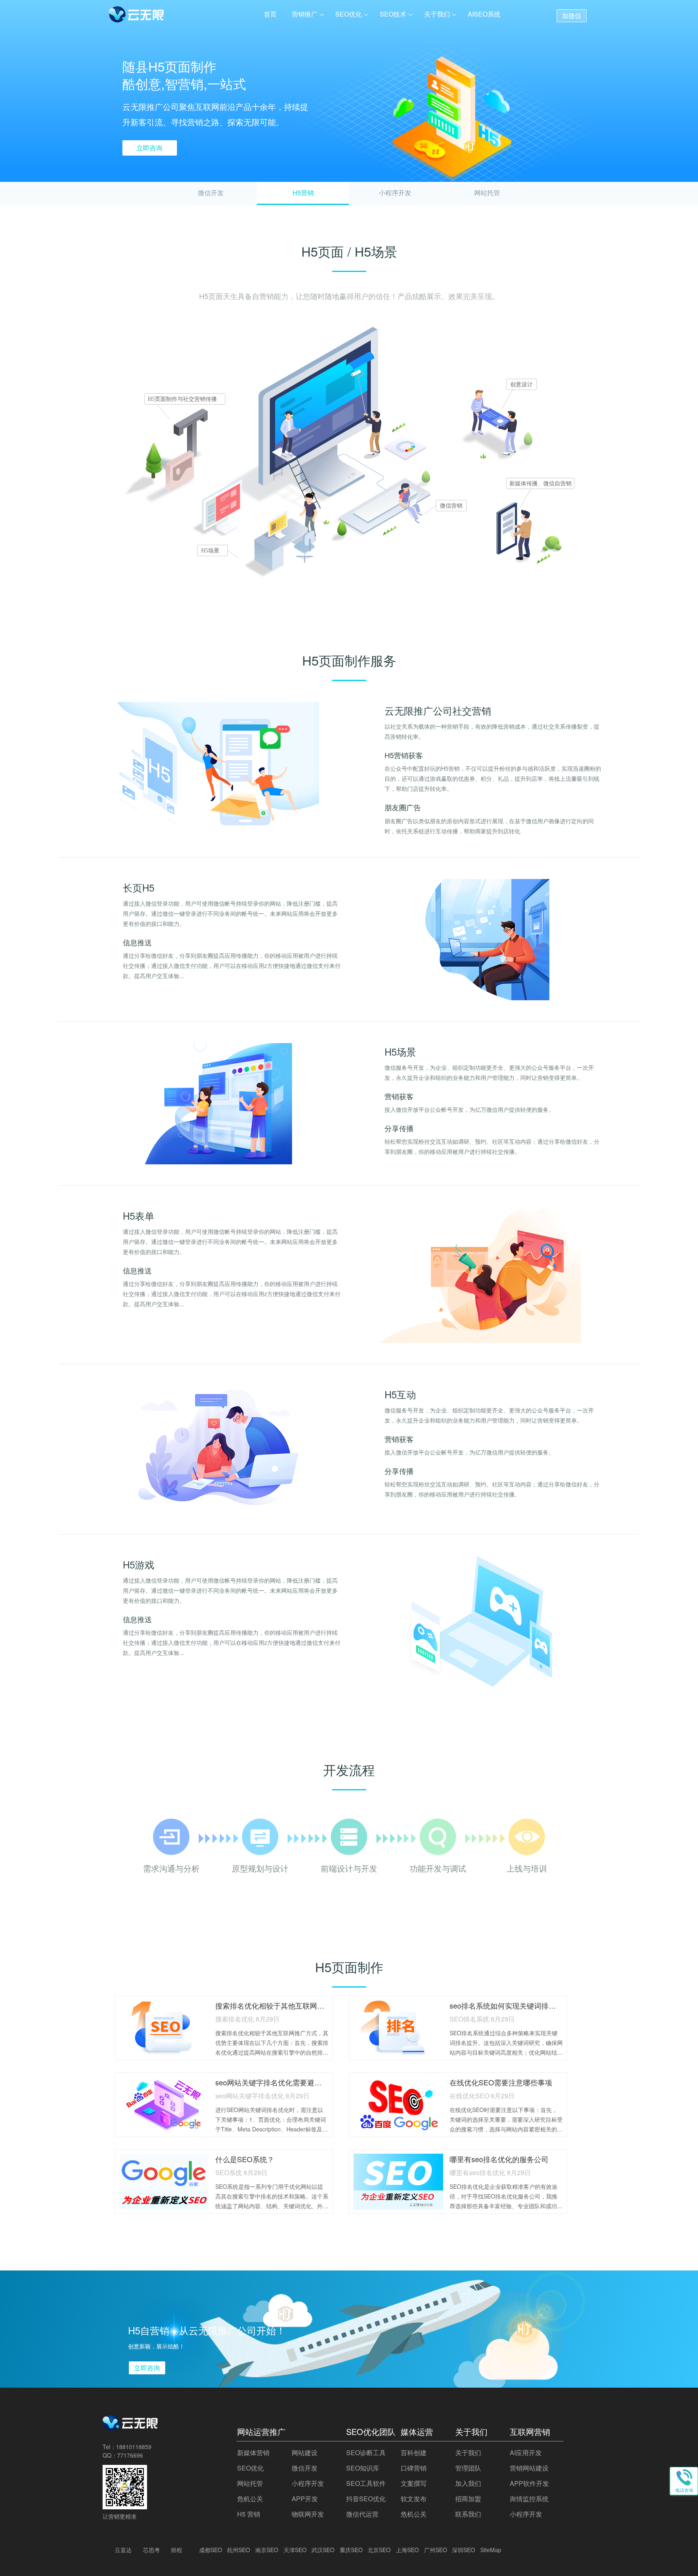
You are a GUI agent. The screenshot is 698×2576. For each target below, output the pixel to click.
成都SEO (211, 2550)
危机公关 (250, 2499)
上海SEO (407, 2550)
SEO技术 (393, 14)
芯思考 (151, 2550)
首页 (270, 14)
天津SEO (295, 2550)
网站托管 (487, 193)
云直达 (123, 2550)
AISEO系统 (484, 14)
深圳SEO (464, 2550)
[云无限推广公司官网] (137, 16)
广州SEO (436, 2550)
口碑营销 (414, 2468)
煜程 (177, 2550)
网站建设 (305, 2453)
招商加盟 (468, 2499)
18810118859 (134, 2447)
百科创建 (414, 2453)
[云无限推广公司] (131, 2427)
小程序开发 (395, 193)
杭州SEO (239, 2550)
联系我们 (468, 2514)
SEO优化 (349, 14)
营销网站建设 (529, 2468)
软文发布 (414, 2499)
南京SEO (267, 2550)
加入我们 (468, 2483)
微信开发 (211, 193)
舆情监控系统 (529, 2499)
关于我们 (437, 14)
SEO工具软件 (366, 2483)
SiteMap (491, 2550)
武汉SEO (323, 2550)
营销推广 (305, 14)
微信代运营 (362, 2514)
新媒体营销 (253, 2453)
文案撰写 (414, 2483)
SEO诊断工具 (366, 2453)
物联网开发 (308, 2514)
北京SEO (379, 2550)
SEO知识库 (363, 2468)
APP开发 (305, 2499)
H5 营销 (249, 2514)
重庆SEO (351, 2550)
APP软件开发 (529, 2483)
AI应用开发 (526, 2453)
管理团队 (468, 2468)
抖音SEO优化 (366, 2499)
